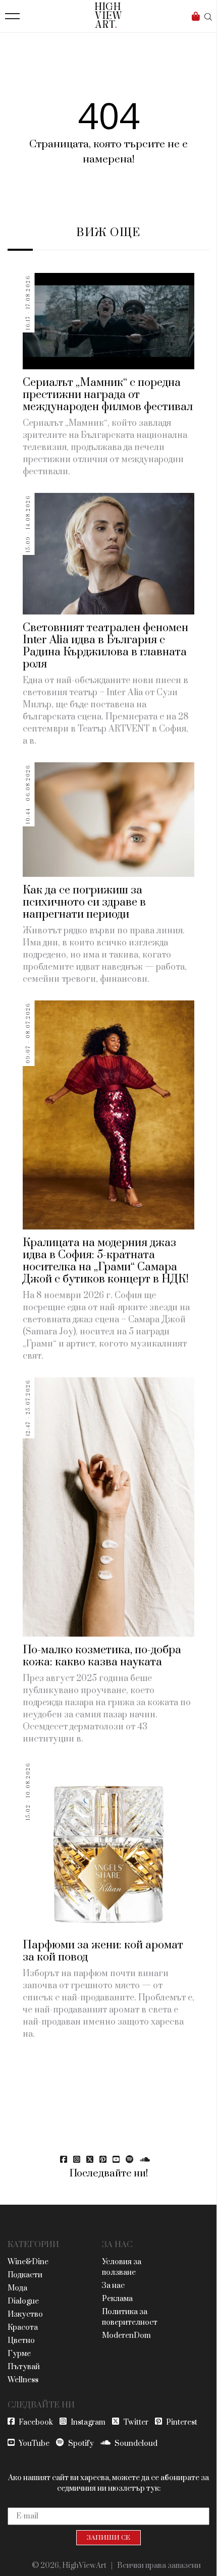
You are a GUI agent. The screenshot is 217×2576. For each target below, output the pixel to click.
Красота (23, 2328)
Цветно (21, 2341)
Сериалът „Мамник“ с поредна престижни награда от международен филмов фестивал (108, 395)
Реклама (117, 2299)
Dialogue (23, 2301)
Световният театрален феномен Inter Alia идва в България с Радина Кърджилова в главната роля (105, 646)
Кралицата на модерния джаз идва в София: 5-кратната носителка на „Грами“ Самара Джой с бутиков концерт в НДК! (106, 1261)
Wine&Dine (28, 2262)
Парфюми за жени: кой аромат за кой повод (103, 1951)
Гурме (19, 2354)
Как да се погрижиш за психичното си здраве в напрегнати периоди (84, 902)
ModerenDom (126, 2336)
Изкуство (25, 2314)
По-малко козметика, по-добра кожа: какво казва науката (102, 1656)
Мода (17, 2288)
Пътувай (24, 2367)
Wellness (23, 2380)
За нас (113, 2286)
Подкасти (25, 2275)
